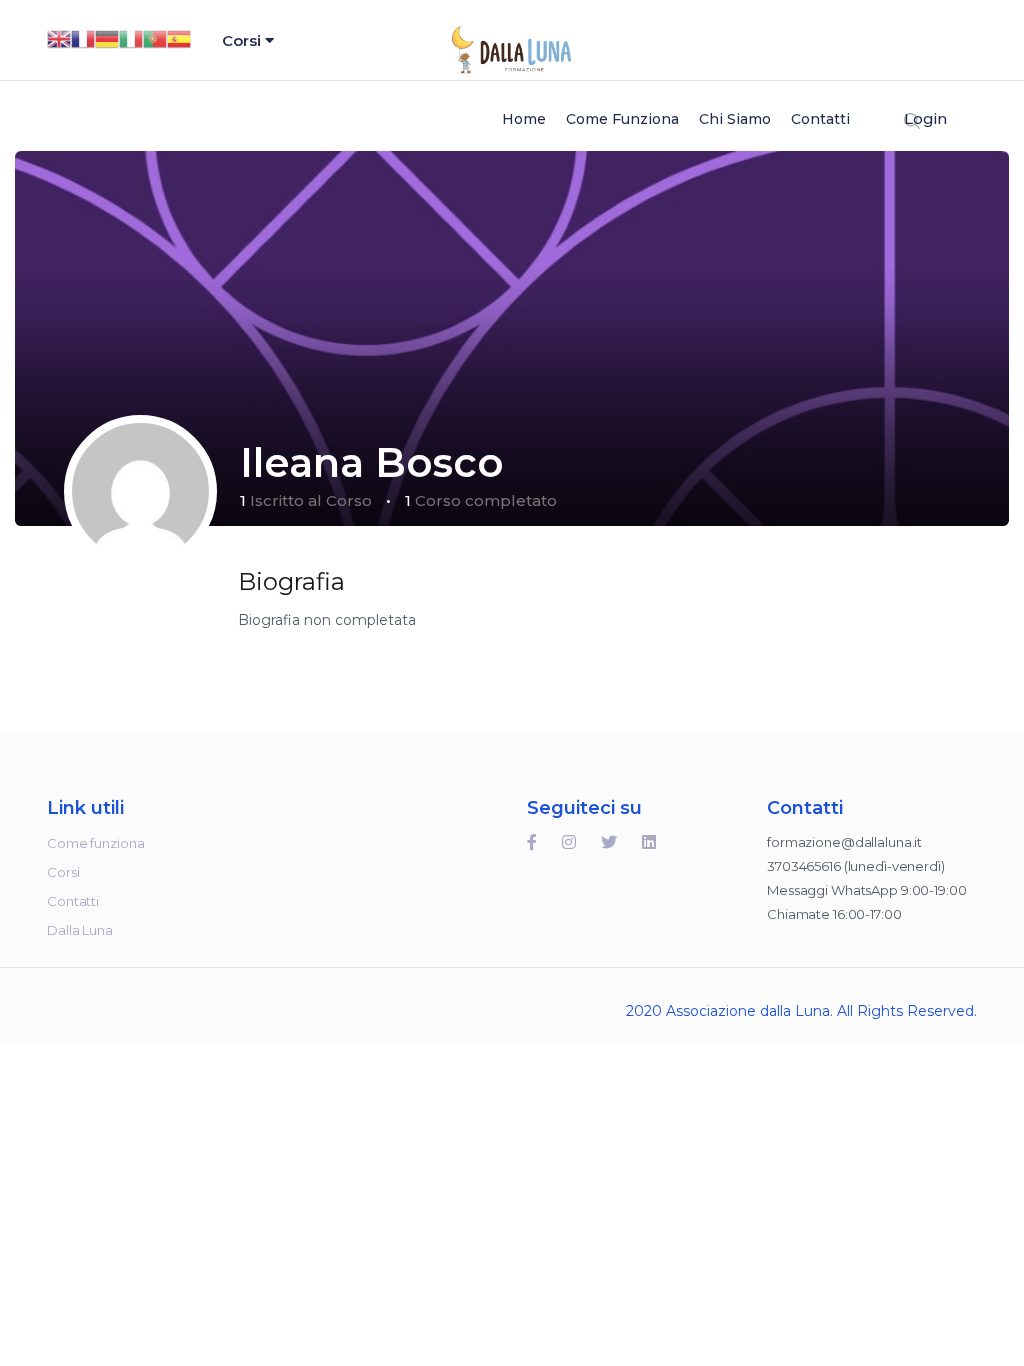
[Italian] (131, 37)
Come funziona (622, 119)
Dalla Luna (80, 930)
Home (524, 119)
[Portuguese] (155, 37)
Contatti (820, 119)
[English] (59, 37)
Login (925, 118)
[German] (107, 37)
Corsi (243, 40)
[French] (83, 37)
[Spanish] (179, 37)
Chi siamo (735, 119)
